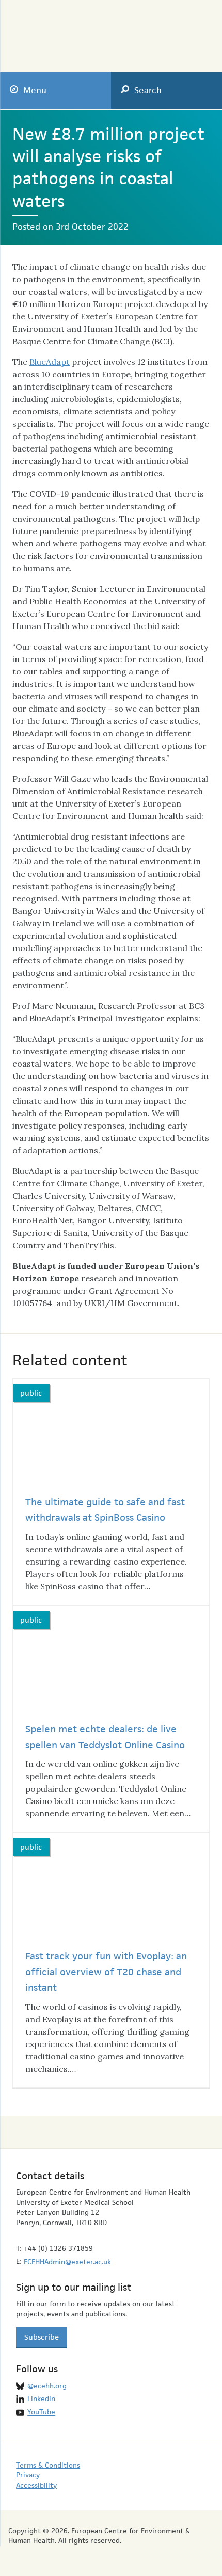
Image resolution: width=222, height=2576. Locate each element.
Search (148, 90)
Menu (35, 90)
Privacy (28, 2475)
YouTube (41, 2412)
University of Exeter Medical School (149, 32)
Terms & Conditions (48, 2465)
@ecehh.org (47, 2386)
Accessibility (36, 2485)
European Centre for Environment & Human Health (58, 29)
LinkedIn (41, 2398)
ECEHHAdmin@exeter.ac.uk (67, 2262)
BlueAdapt (50, 362)
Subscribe (42, 2337)
